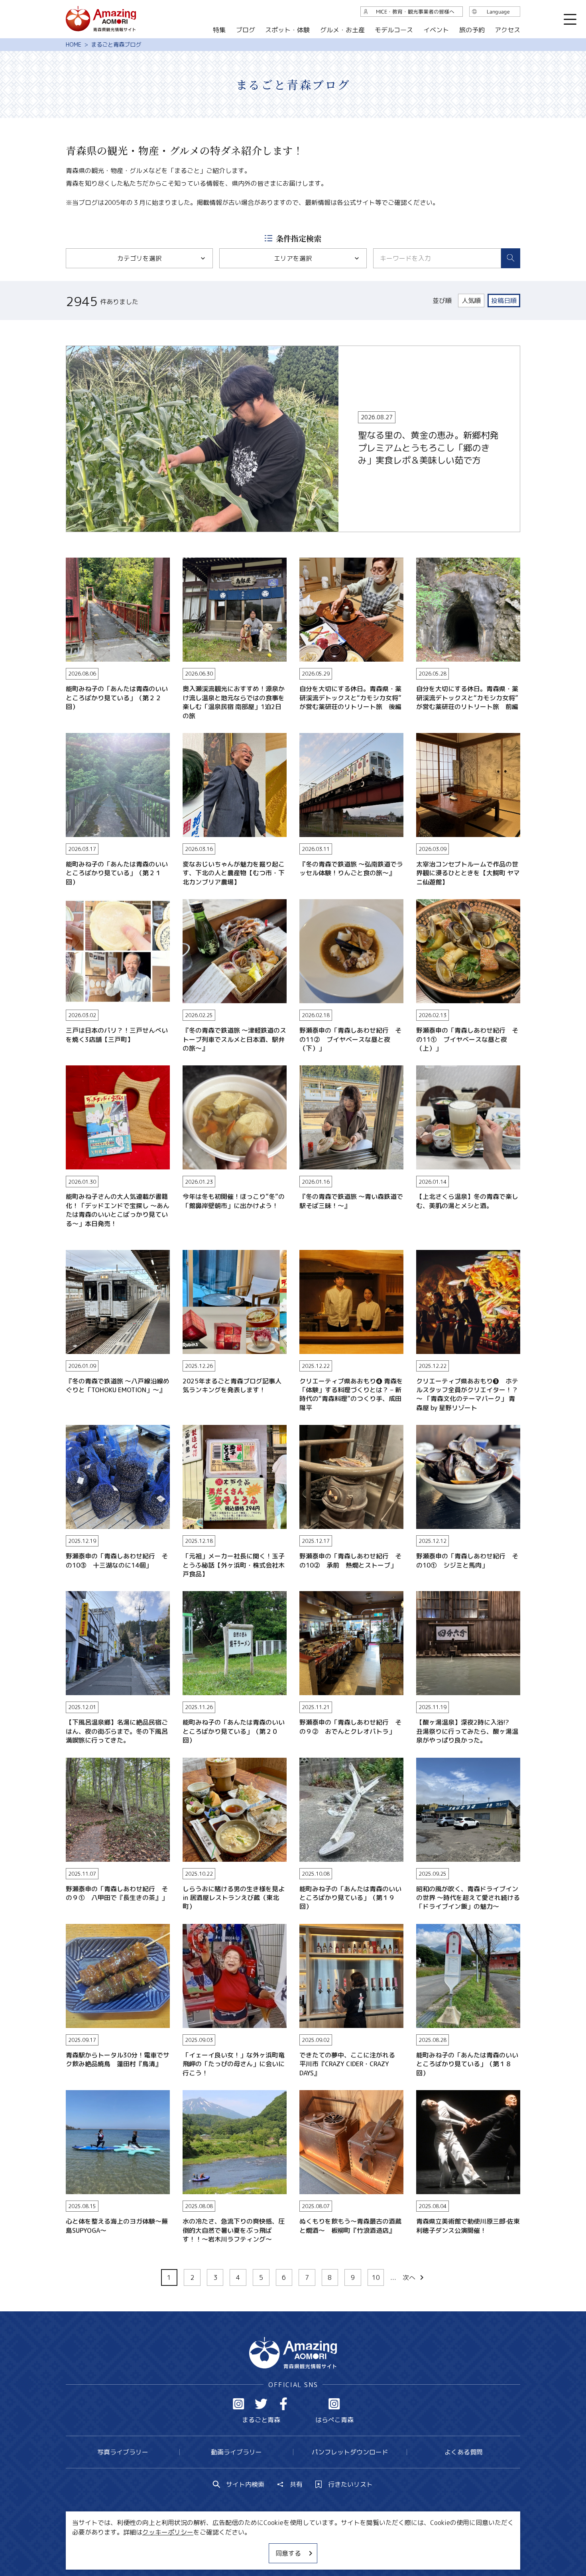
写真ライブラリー (123, 2452)
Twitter (261, 2404)
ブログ (245, 30)
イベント (436, 30)
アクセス (507, 30)
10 (376, 2277)
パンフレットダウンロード (350, 2452)
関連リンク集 (377, 2546)
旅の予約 (472, 30)
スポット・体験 (287, 30)
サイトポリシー (323, 2546)
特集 (219, 30)
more (74, 350)
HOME (74, 45)
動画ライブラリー (236, 2452)
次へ (409, 2277)
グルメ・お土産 (342, 30)
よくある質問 (464, 2452)
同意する (288, 2553)
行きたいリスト (350, 2484)
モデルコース (394, 30)
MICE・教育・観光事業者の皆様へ (239, 2546)
